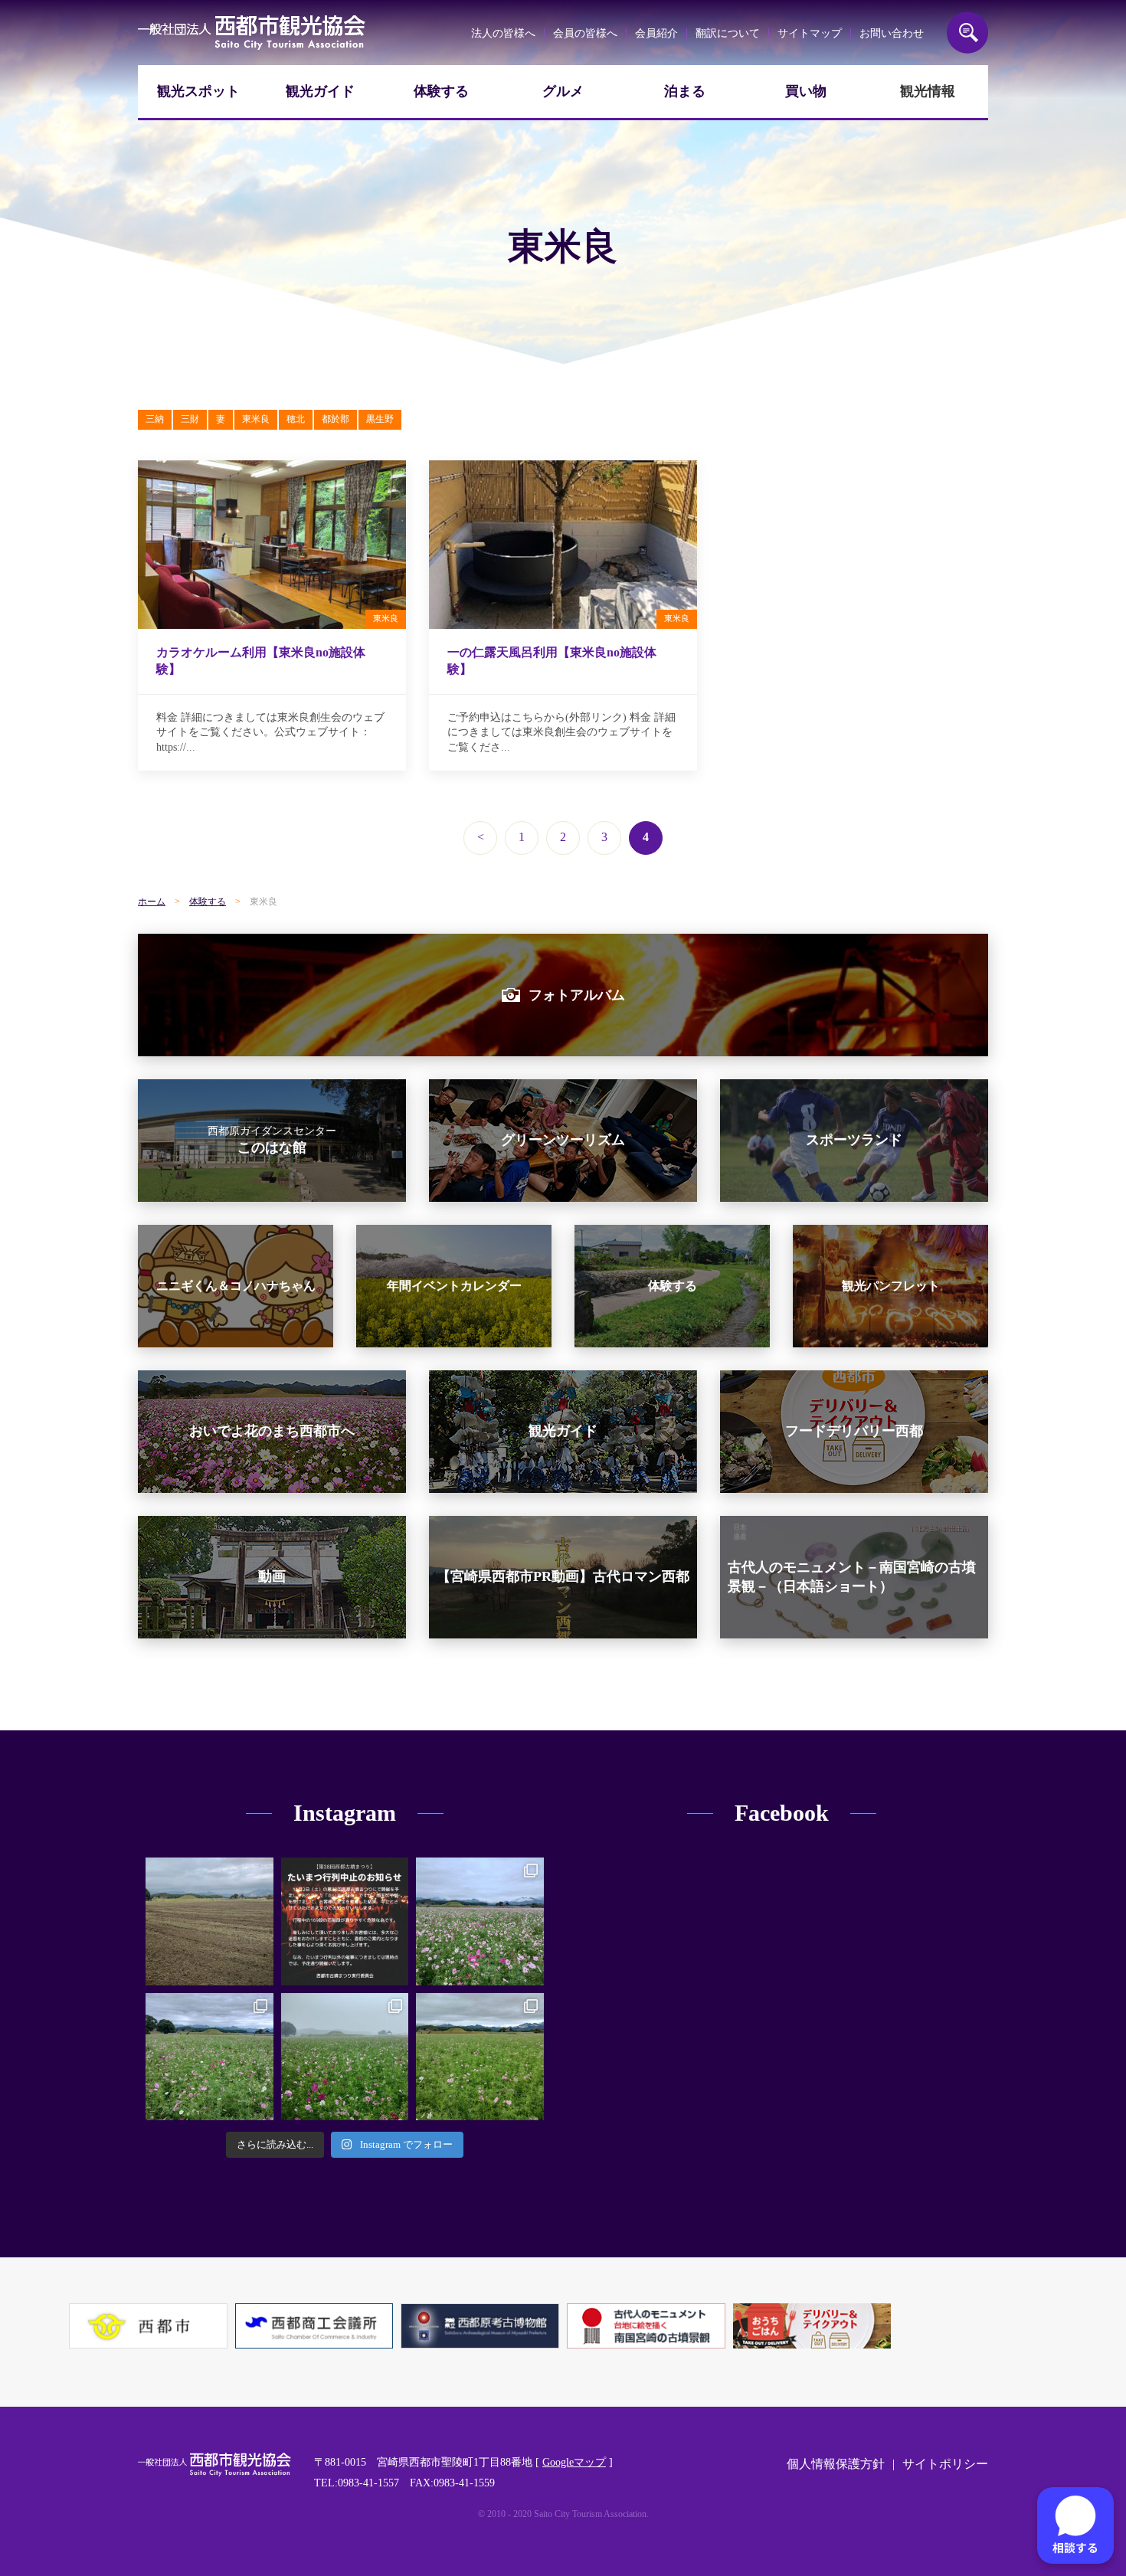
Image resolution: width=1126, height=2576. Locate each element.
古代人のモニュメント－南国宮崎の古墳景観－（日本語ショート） (852, 1577)
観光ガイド (320, 91)
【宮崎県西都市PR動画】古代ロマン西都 (563, 1576)
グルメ (563, 91)
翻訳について (728, 33)
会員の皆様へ (585, 33)
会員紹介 (656, 33)
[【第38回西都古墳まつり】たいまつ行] (345, 1921)
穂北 (296, 419)
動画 (272, 1576)
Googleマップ (574, 2462)
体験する (441, 91)
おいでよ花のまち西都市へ (272, 1431)
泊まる (685, 91)
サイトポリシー (945, 2464)
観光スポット (198, 91)
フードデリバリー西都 (854, 1431)
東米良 (256, 419)
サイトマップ (810, 33)
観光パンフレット (891, 1286)
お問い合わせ (892, 33)
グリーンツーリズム (563, 1140)
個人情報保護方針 (836, 2464)
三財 (190, 419)
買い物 (806, 91)
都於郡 (336, 419)
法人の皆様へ (503, 33)
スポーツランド (854, 1140)
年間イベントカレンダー (454, 1286)
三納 (155, 419)
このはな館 (272, 1141)
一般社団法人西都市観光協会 (252, 33)
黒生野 (380, 419)
